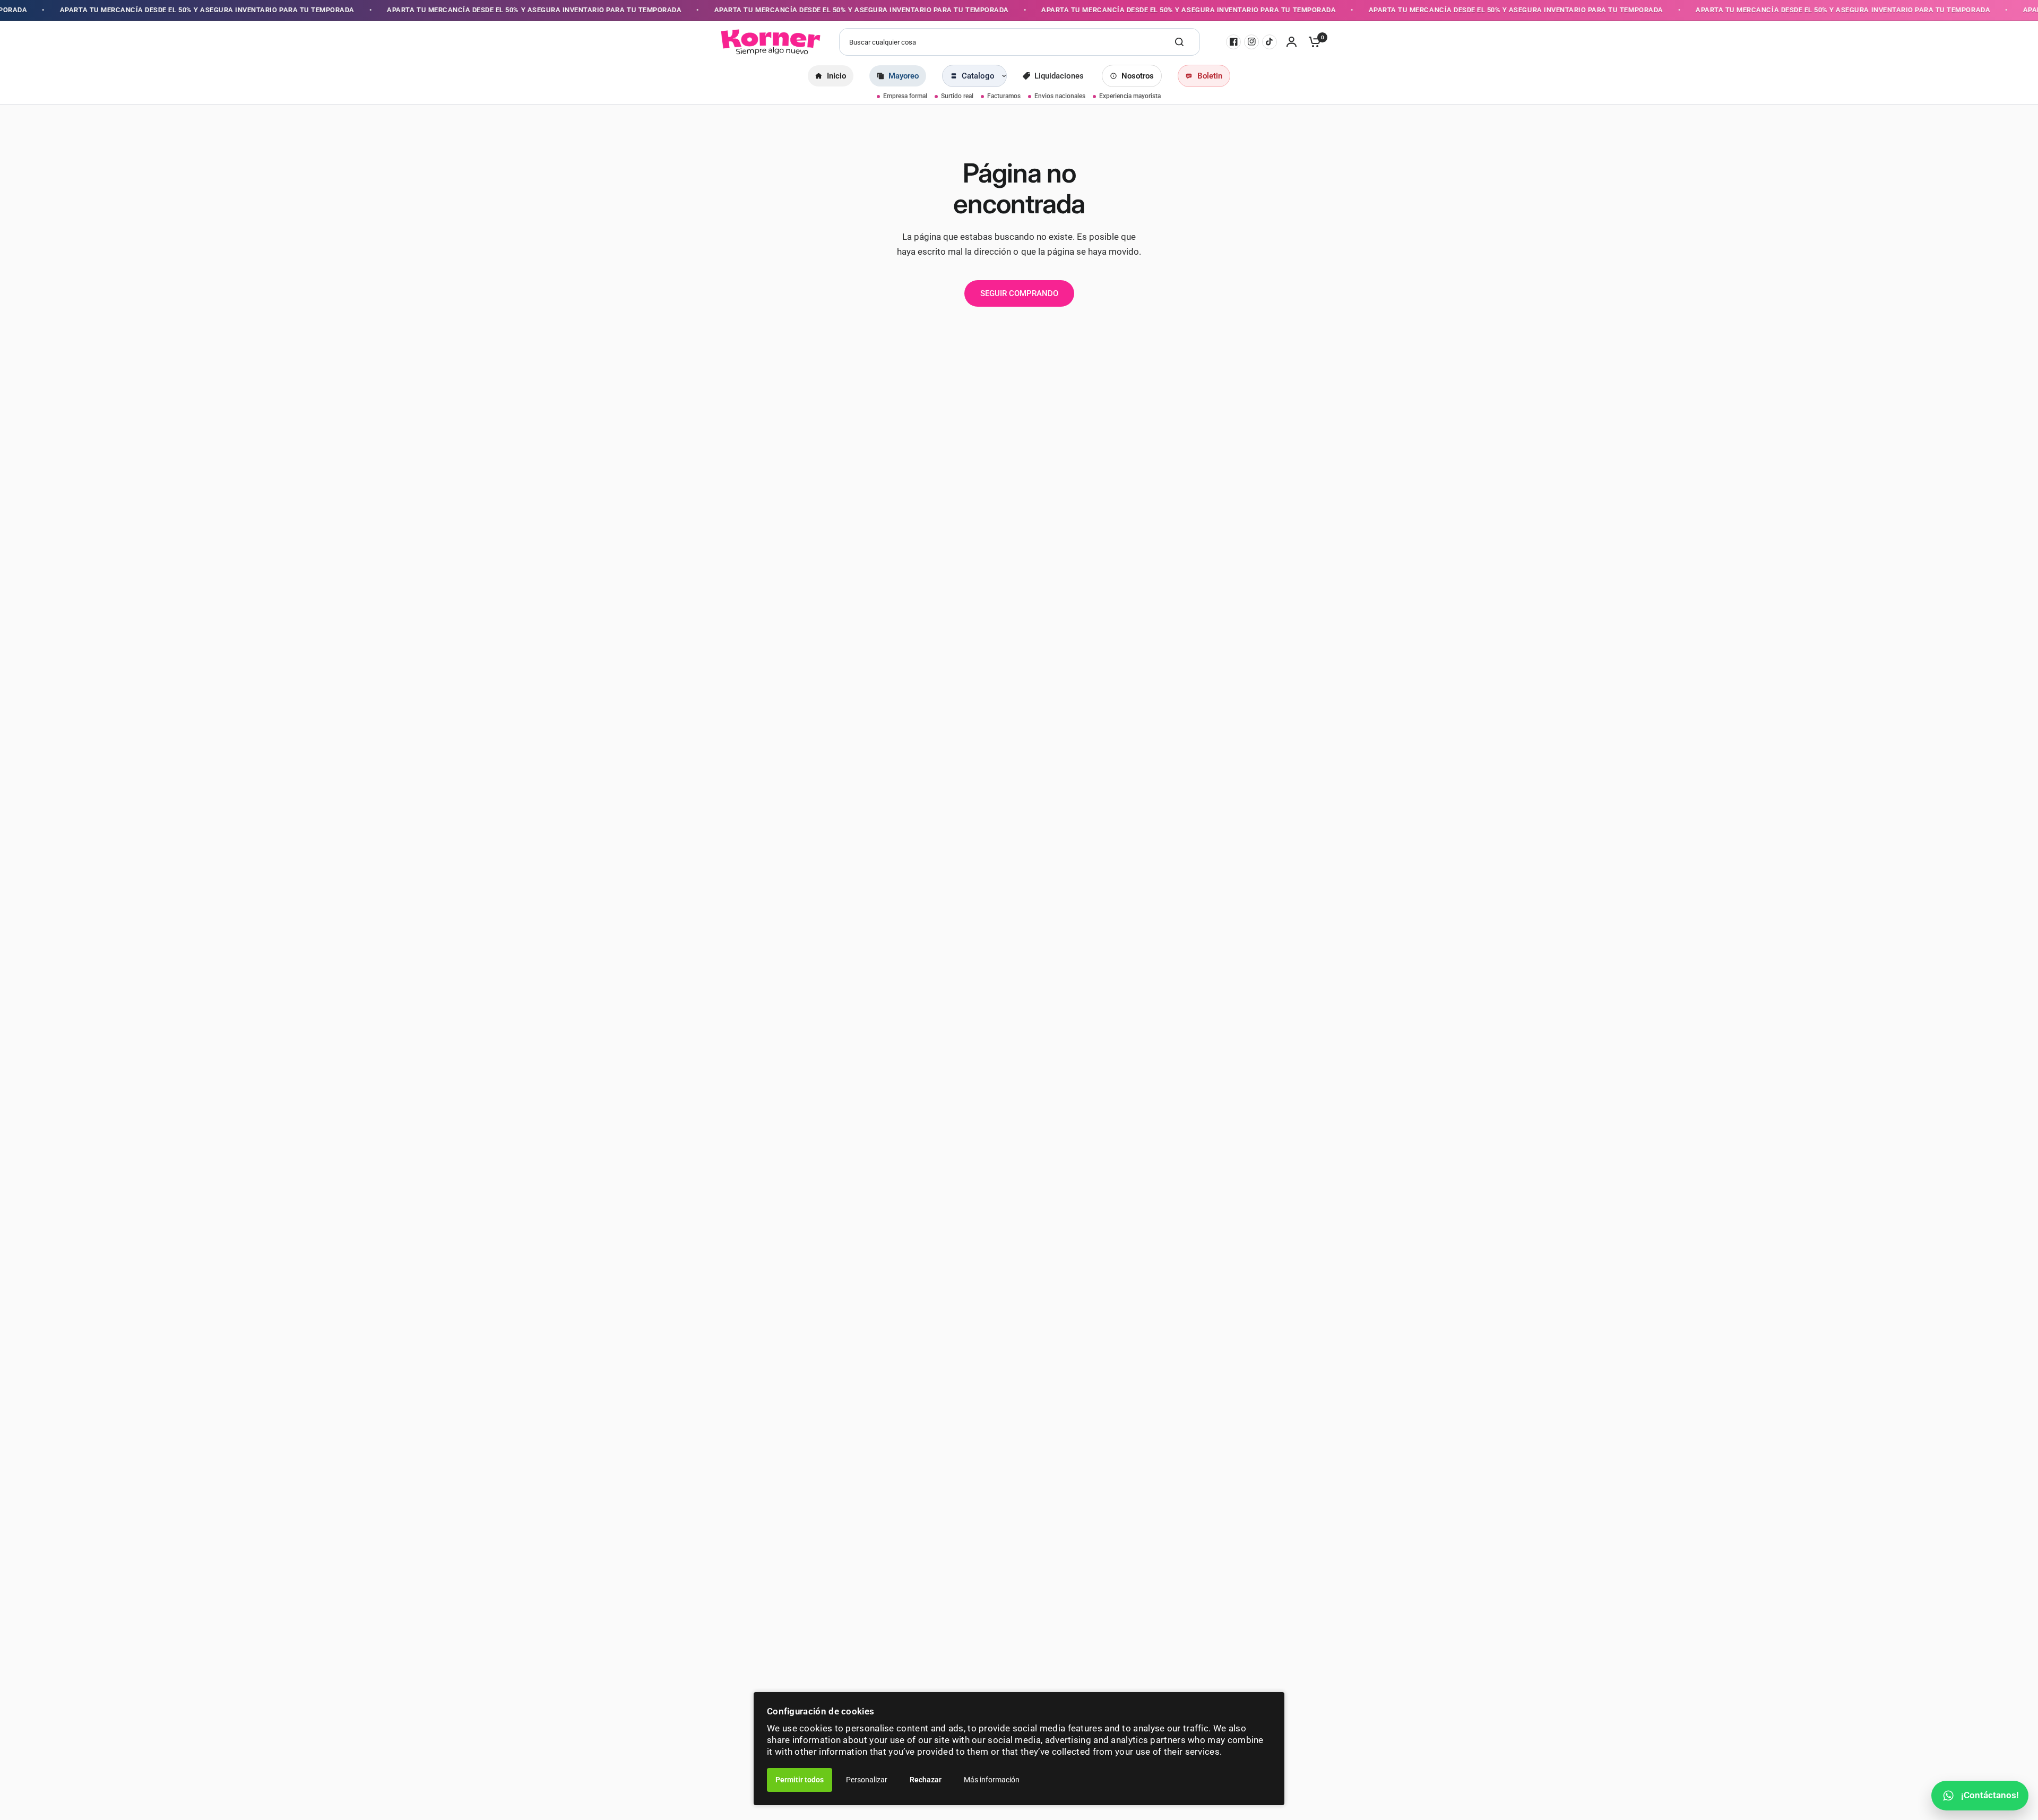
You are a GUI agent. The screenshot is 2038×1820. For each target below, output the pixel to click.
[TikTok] (1270, 42)
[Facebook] (1233, 42)
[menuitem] (831, 76)
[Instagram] (1251, 42)
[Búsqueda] (1179, 42)
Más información (992, 1780)
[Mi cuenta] (1292, 42)
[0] (1312, 42)
